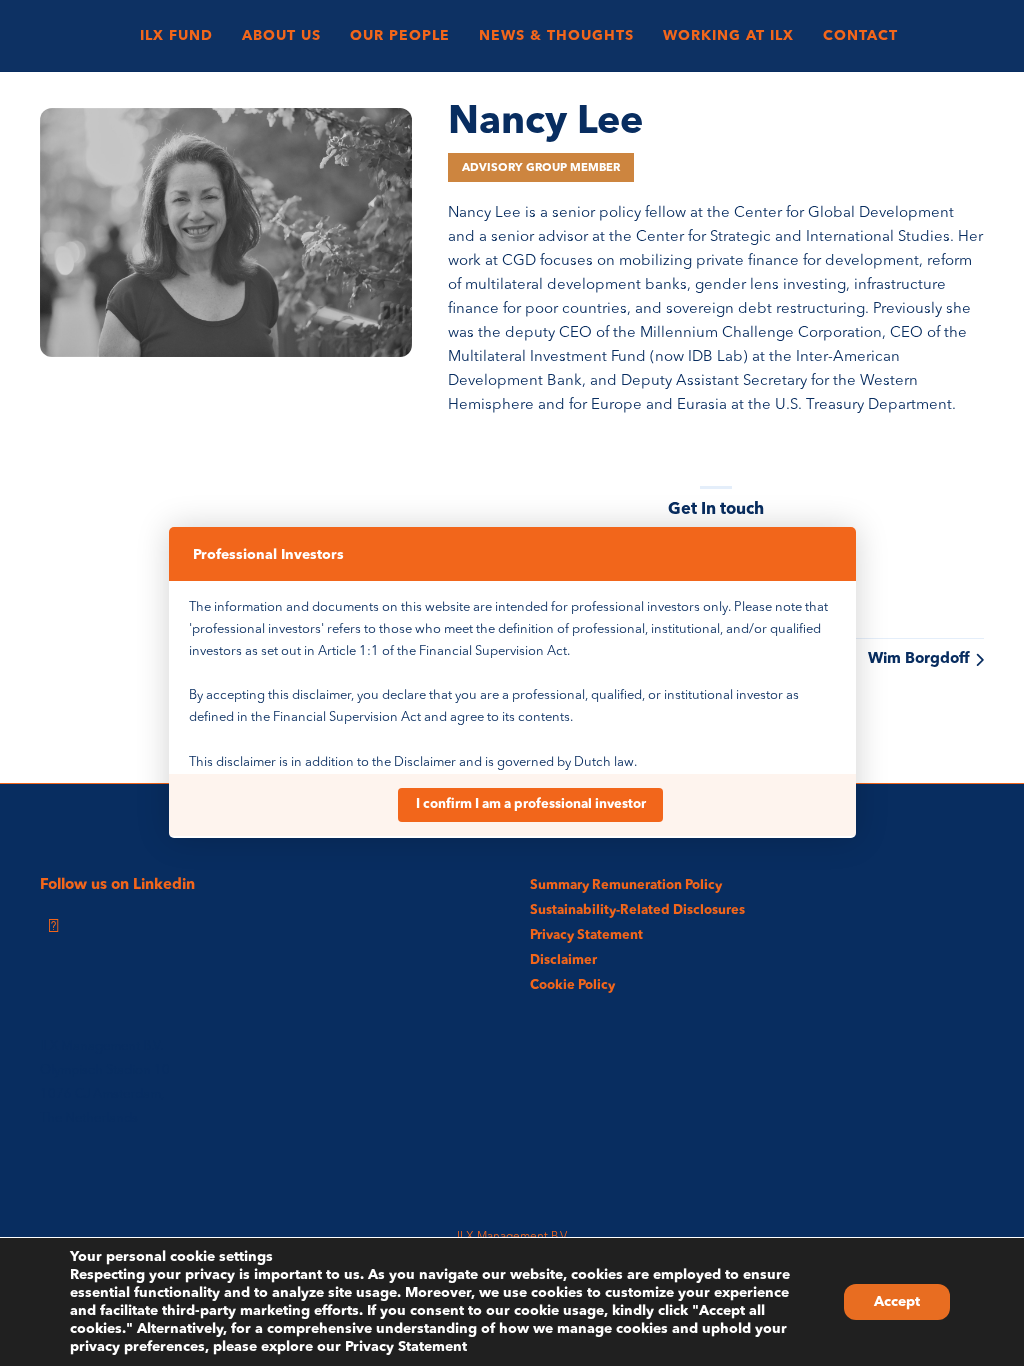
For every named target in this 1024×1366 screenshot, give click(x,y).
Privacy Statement (586, 935)
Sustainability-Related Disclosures (637, 910)
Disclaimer (563, 960)
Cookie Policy (572, 985)
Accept (897, 1302)
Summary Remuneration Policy (626, 885)
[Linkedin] (53, 927)
